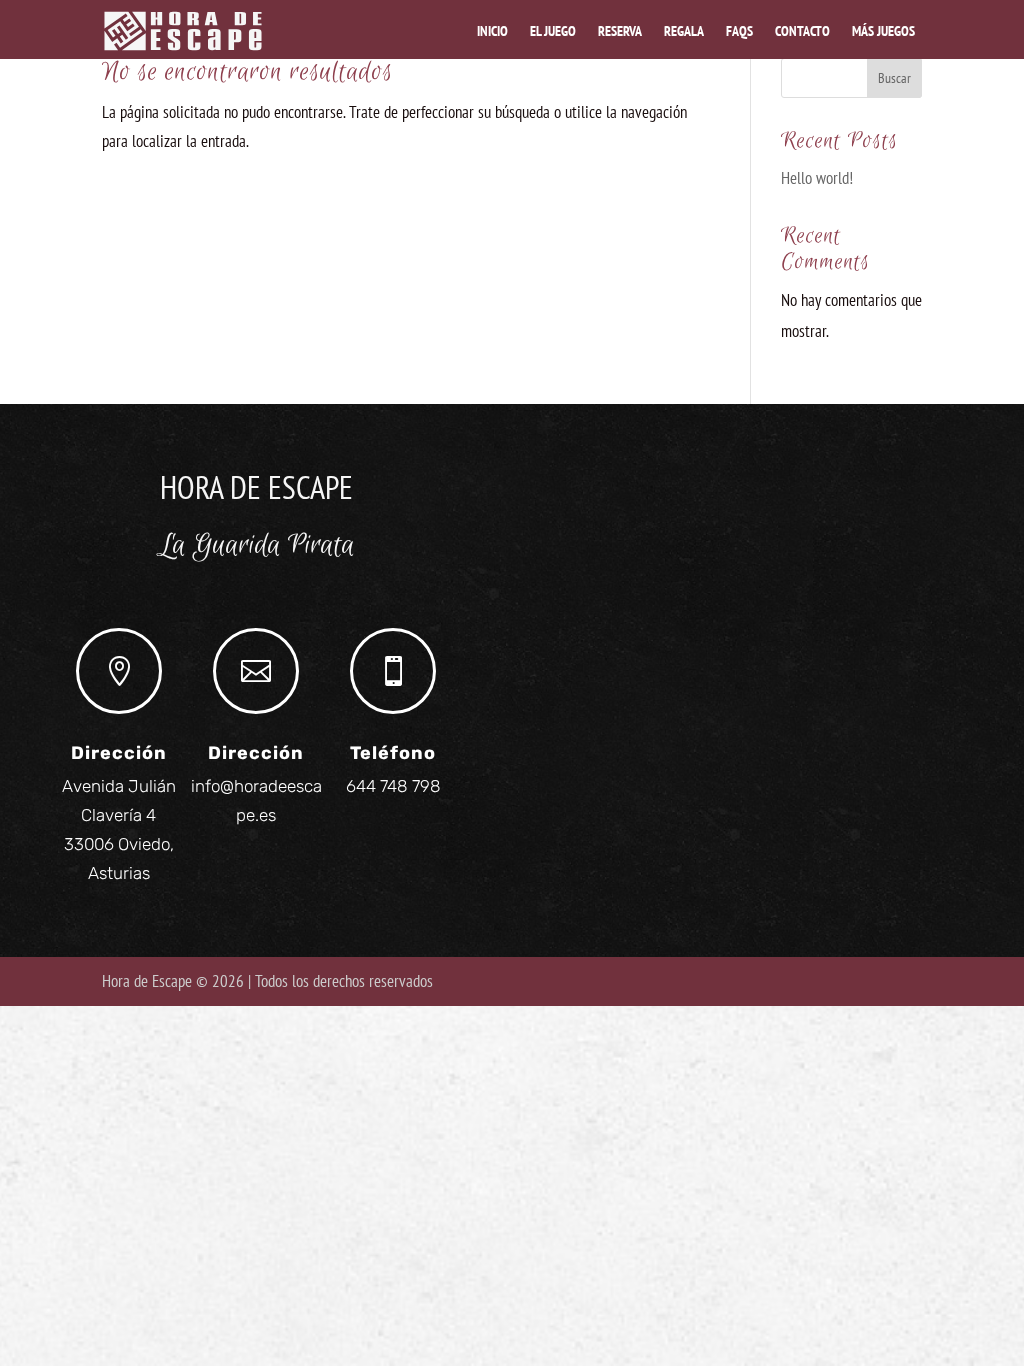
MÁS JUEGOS (883, 31)
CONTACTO (802, 31)
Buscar (894, 78)
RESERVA (620, 31)
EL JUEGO (553, 31)
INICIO (492, 31)
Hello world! (817, 178)
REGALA (684, 31)
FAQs (739, 31)
